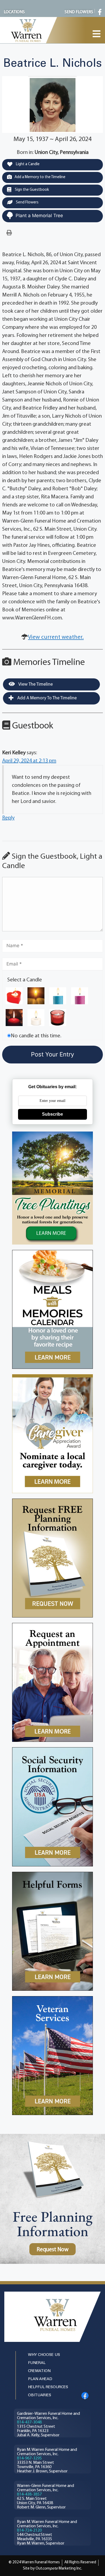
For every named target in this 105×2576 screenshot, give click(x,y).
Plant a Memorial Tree (39, 216)
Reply (8, 818)
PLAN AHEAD (40, 2379)
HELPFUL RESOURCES (48, 2387)
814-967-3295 (29, 2458)
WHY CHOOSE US (44, 2355)
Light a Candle (27, 164)
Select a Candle (25, 980)
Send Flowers (27, 202)
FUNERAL (37, 2363)
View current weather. (56, 637)
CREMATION (39, 2371)
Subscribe (52, 1114)
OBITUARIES (40, 2395)
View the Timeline (35, 684)
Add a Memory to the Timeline (40, 177)
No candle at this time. (36, 1036)
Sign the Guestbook (31, 190)
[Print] (9, 233)
